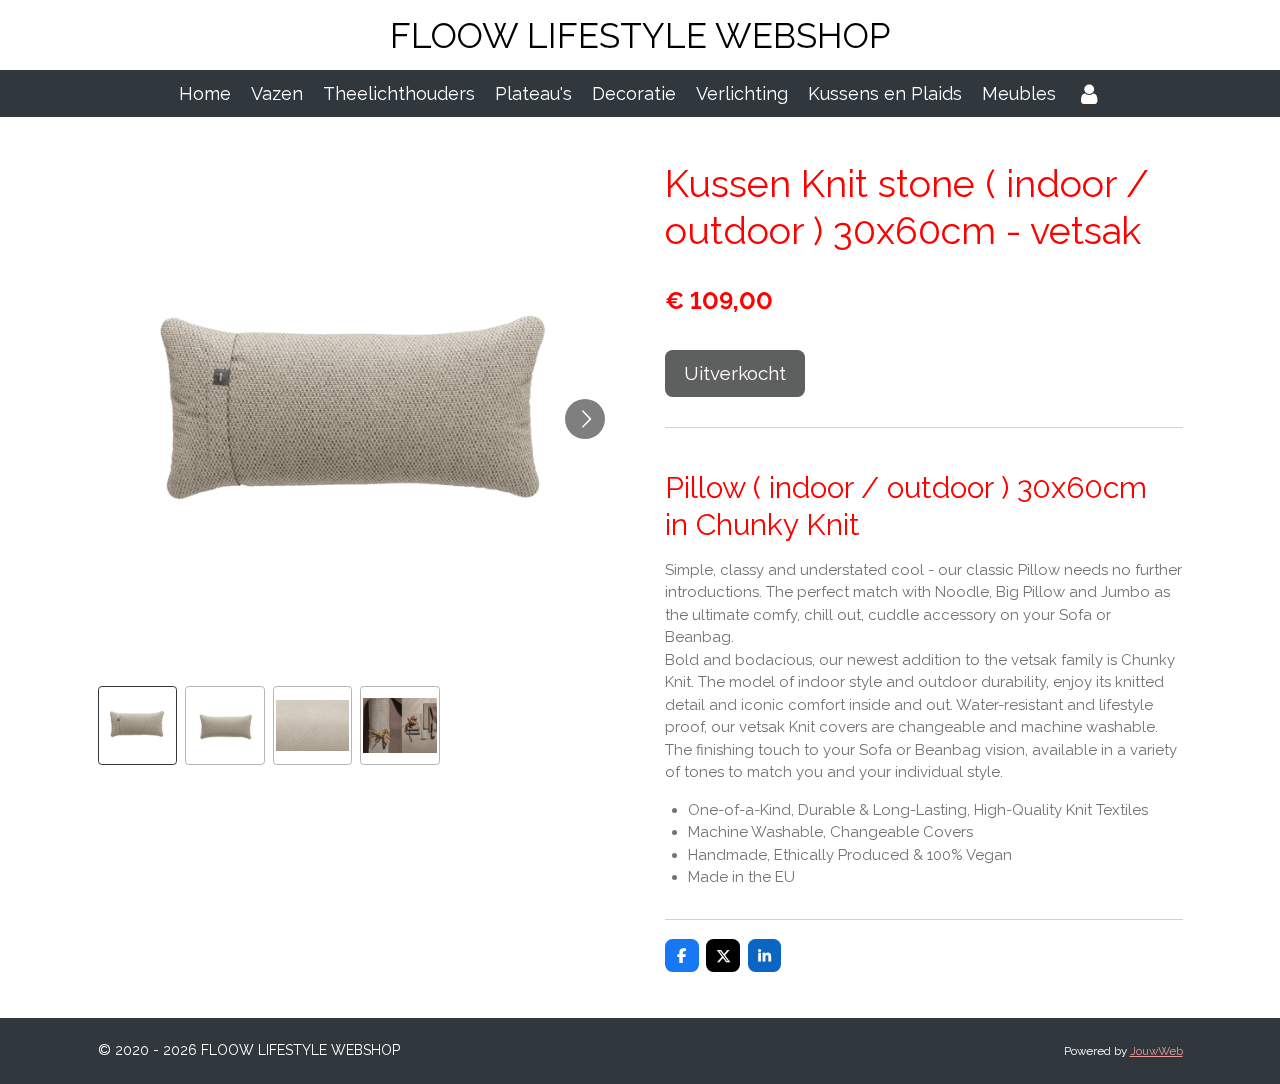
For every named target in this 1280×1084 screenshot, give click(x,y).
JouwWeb (1156, 1051)
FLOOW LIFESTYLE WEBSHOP (640, 35)
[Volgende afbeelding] (585, 419)
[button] (138, 726)
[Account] (1088, 93)
